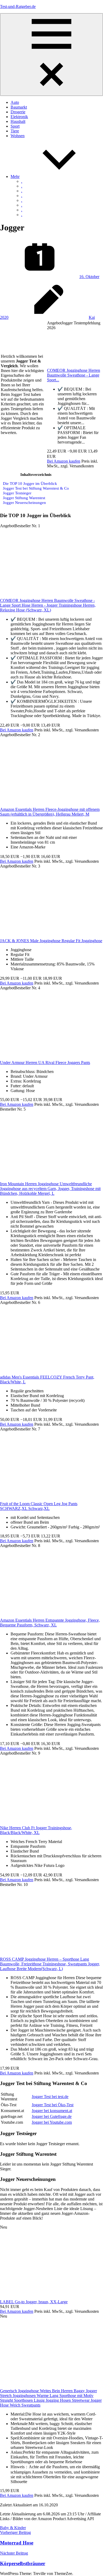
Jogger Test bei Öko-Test (53, 2105)
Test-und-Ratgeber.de (18, 6)
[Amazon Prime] (64, 456)
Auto (15, 102)
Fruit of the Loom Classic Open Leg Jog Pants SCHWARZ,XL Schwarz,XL (39, 1506)
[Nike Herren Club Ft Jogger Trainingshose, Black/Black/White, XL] (51, 1823)
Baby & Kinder (13, 2528)
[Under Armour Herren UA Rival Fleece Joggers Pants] (51, 1058)
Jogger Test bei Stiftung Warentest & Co (36, 488)
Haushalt (18, 121)
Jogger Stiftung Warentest (24, 498)
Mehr (15, 176)
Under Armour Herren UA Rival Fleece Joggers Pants (45, 1063)
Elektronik (19, 117)
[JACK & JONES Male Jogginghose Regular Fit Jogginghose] (51, 936)
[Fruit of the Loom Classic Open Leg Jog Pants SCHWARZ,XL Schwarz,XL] (51, 1499)
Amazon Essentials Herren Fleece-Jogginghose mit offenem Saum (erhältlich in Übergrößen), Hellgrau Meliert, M (50, 812)
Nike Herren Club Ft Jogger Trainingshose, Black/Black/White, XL (36, 1830)
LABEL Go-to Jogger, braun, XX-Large (34, 2302)
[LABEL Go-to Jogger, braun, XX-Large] (51, 2297)
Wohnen (18, 136)
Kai (92, 317)
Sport (15, 126)
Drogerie (18, 112)
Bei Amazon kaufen (64, 461)
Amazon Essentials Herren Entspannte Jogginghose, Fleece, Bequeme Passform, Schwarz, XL (50, 1623)
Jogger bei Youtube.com (52, 2122)
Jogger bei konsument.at (52, 2111)
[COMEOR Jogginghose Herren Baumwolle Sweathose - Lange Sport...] (75, 366)
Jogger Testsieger (17, 493)
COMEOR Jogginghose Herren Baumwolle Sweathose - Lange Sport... (74, 375)
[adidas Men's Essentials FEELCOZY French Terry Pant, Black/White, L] (51, 1372)
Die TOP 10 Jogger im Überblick (30, 483)
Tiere (15, 131)
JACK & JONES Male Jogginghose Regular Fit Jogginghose (51, 941)
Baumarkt (19, 107)
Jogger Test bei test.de (50, 2097)
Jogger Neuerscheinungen (24, 502)
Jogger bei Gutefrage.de (52, 2116)
